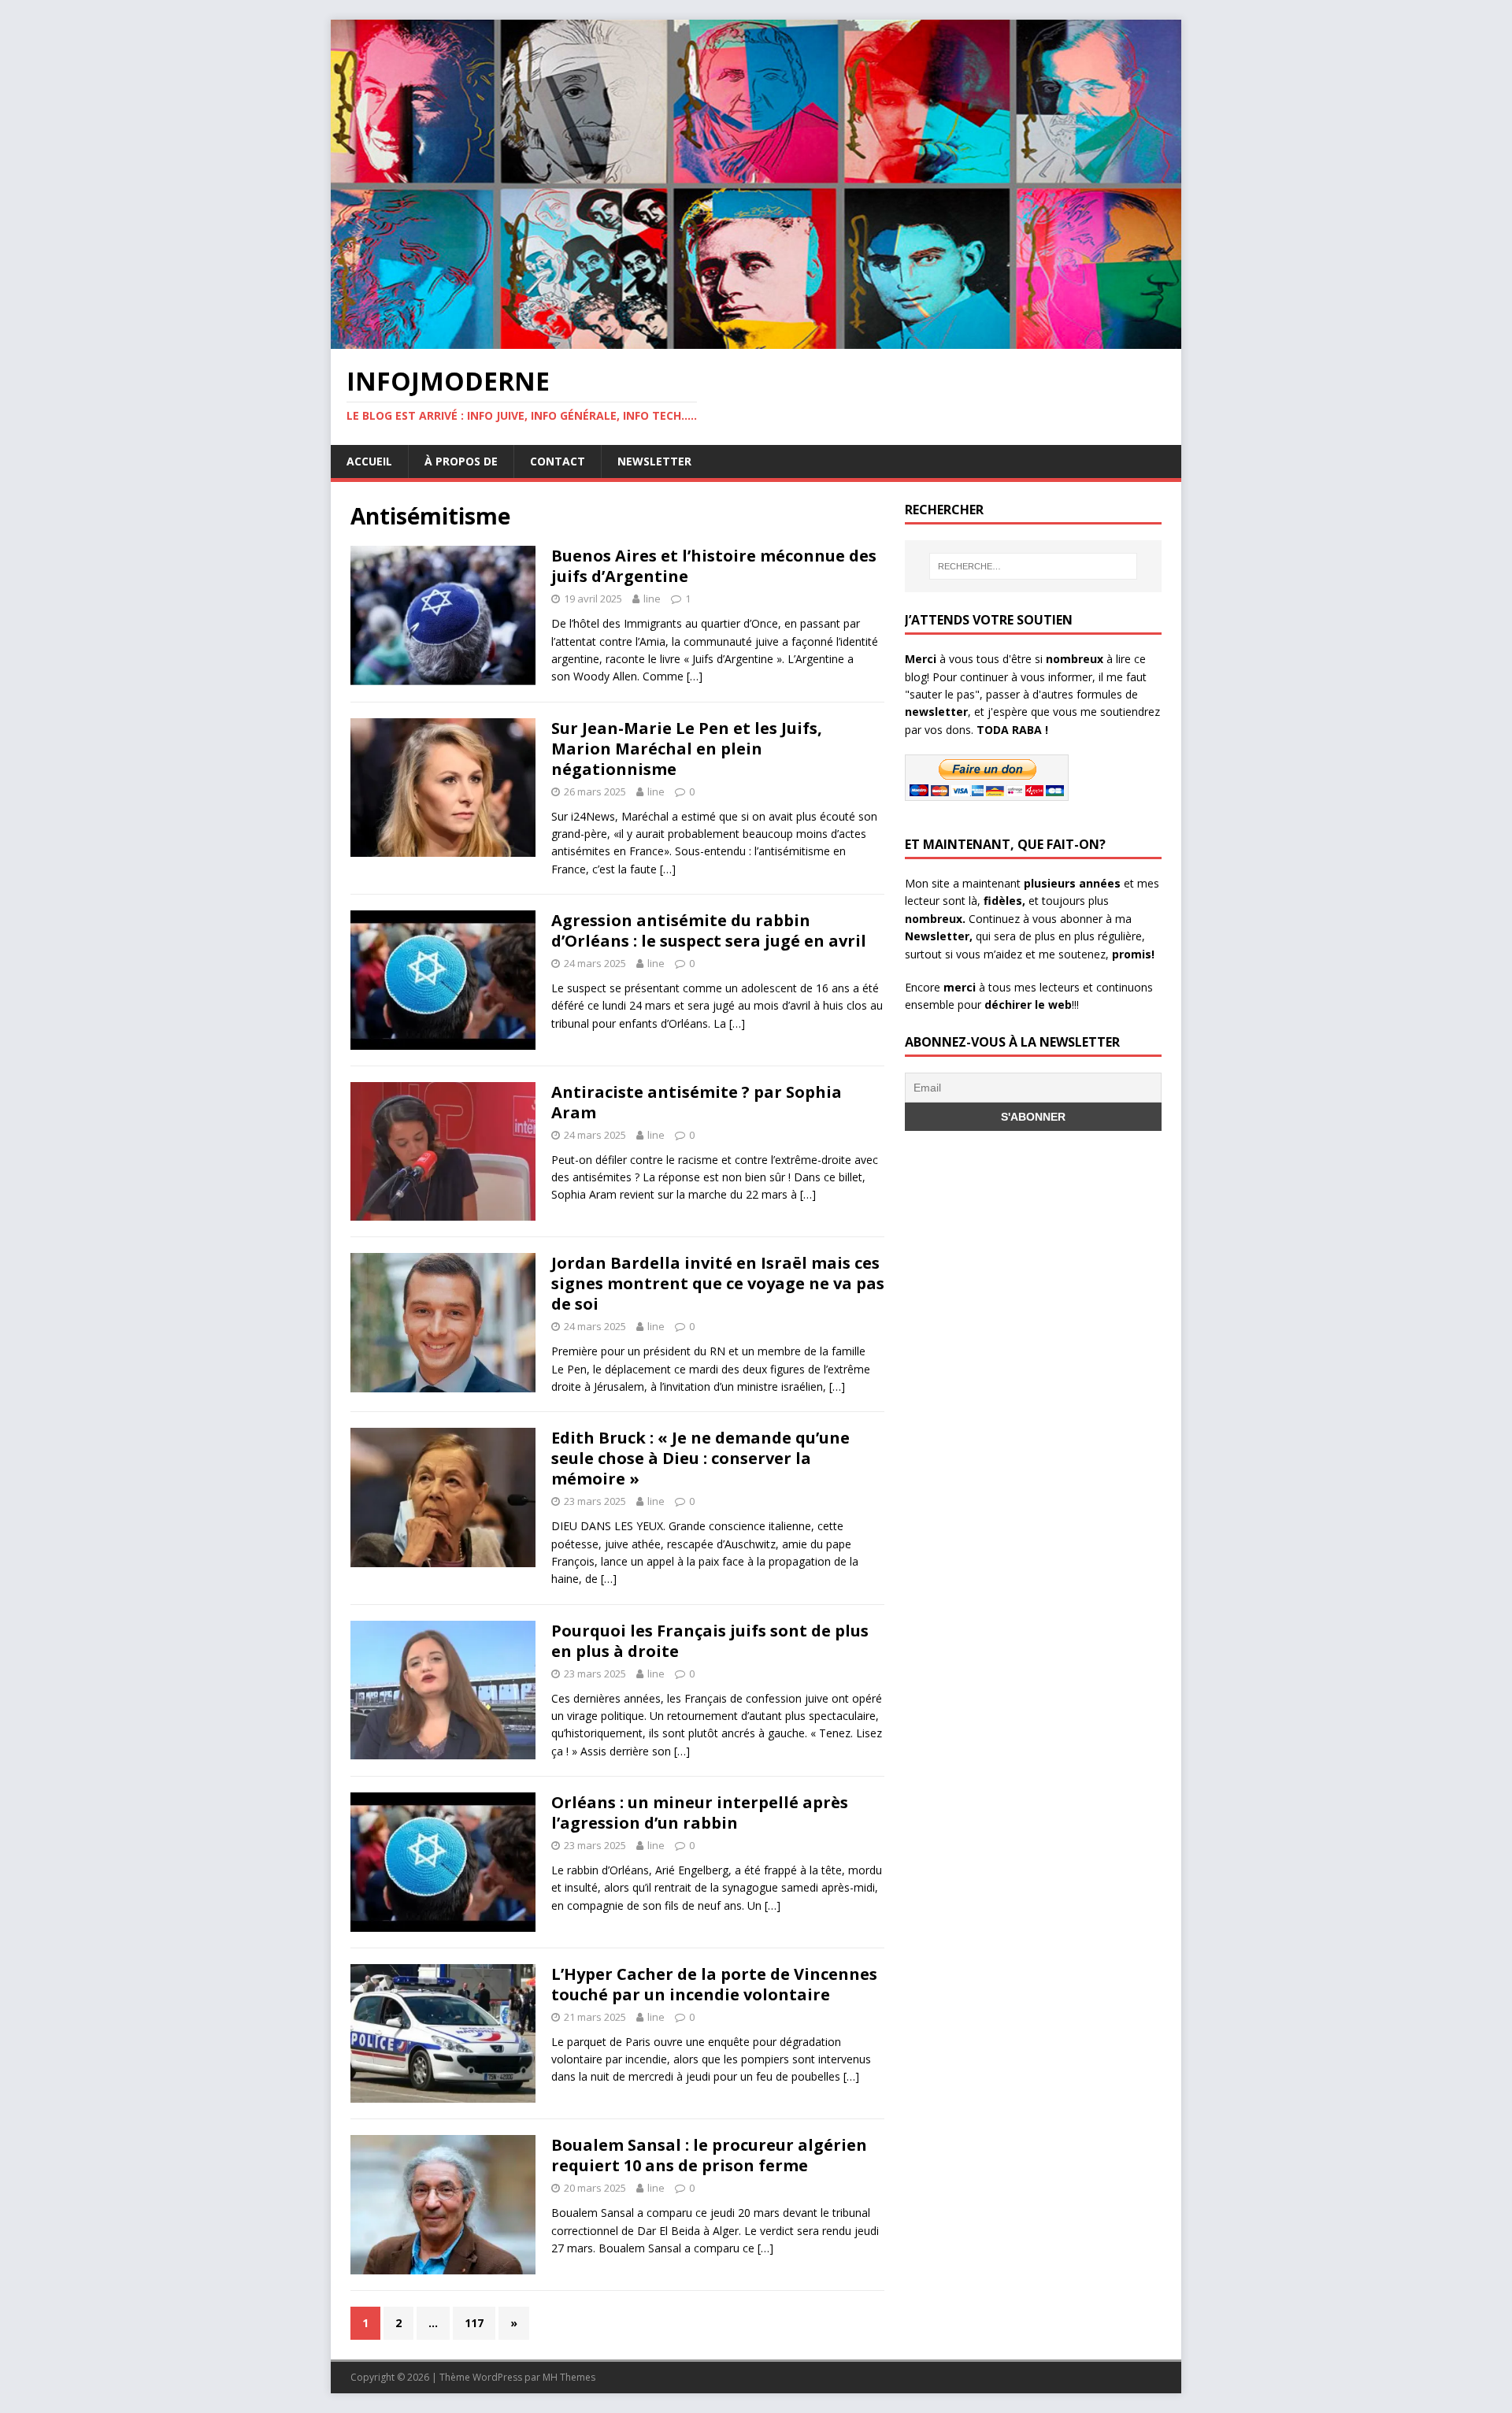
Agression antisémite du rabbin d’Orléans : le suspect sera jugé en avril (709, 930)
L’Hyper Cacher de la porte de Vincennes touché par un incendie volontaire (714, 1984)
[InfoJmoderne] (756, 340)
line (652, 599)
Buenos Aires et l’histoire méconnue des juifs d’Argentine (714, 566)
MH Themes (569, 2377)
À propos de (461, 461)
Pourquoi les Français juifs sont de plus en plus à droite (710, 1641)
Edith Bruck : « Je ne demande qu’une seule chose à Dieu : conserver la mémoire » (700, 1458)
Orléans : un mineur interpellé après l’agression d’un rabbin (700, 1813)
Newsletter (654, 461)
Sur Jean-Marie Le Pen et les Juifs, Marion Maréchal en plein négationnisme (687, 749)
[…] (695, 676)
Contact (558, 461)
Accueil (369, 461)
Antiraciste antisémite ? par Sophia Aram (697, 1102)
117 (474, 2323)
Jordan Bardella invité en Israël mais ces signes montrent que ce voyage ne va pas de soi (718, 1283)
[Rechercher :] (1033, 566)
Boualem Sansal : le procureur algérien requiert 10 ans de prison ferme (709, 2155)
